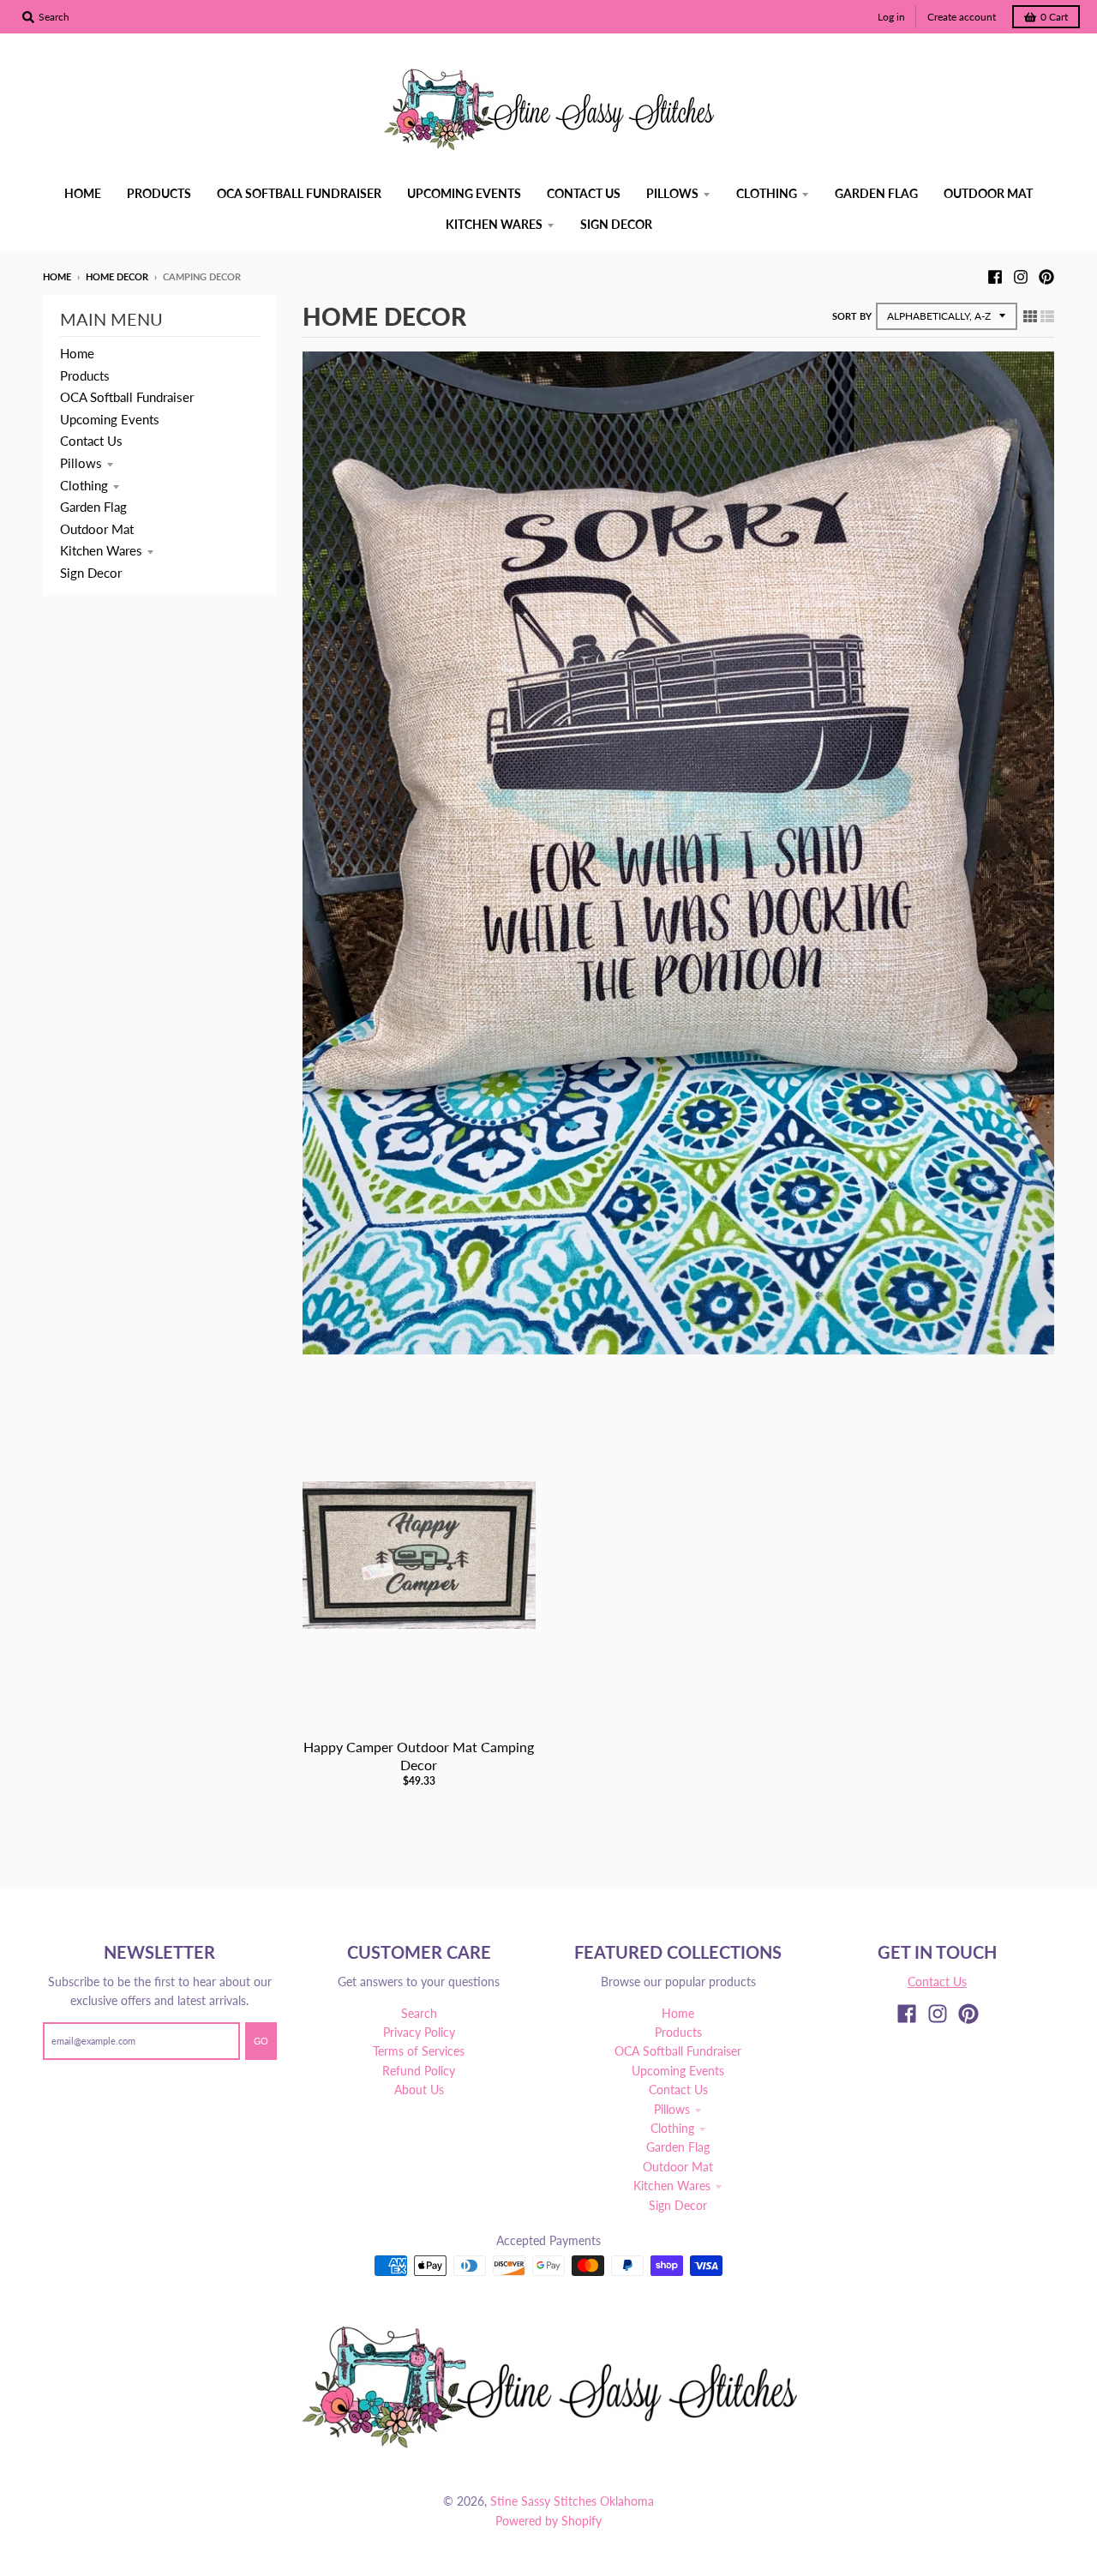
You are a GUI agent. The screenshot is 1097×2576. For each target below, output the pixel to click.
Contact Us (91, 441)
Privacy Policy (419, 2032)
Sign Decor (91, 573)
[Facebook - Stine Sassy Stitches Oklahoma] (995, 276)
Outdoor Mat (97, 529)
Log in (891, 17)
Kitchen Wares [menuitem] (494, 224)
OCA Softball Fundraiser (127, 397)
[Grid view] (1030, 315)
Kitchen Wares (101, 550)
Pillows (81, 463)
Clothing (84, 485)
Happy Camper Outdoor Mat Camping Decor (419, 1756)
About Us (419, 2090)
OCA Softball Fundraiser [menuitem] (299, 193)
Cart (1054, 17)
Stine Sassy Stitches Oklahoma (572, 2501)
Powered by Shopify (548, 2521)
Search (419, 2013)
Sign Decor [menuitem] (616, 224)
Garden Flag (93, 507)
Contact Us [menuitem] (584, 193)
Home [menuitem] (83, 193)
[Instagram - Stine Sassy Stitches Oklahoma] (1021, 276)
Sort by (852, 316)
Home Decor (117, 276)
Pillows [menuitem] (672, 193)
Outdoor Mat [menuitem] (988, 193)
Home (57, 276)
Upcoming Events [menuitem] (464, 193)
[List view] (1047, 315)
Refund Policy (419, 2071)
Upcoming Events (110, 419)
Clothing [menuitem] (767, 193)
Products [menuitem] (159, 193)
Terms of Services (419, 2051)
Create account (962, 17)
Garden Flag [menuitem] (876, 193)
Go (261, 2041)
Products (85, 375)
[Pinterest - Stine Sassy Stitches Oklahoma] (1046, 276)
